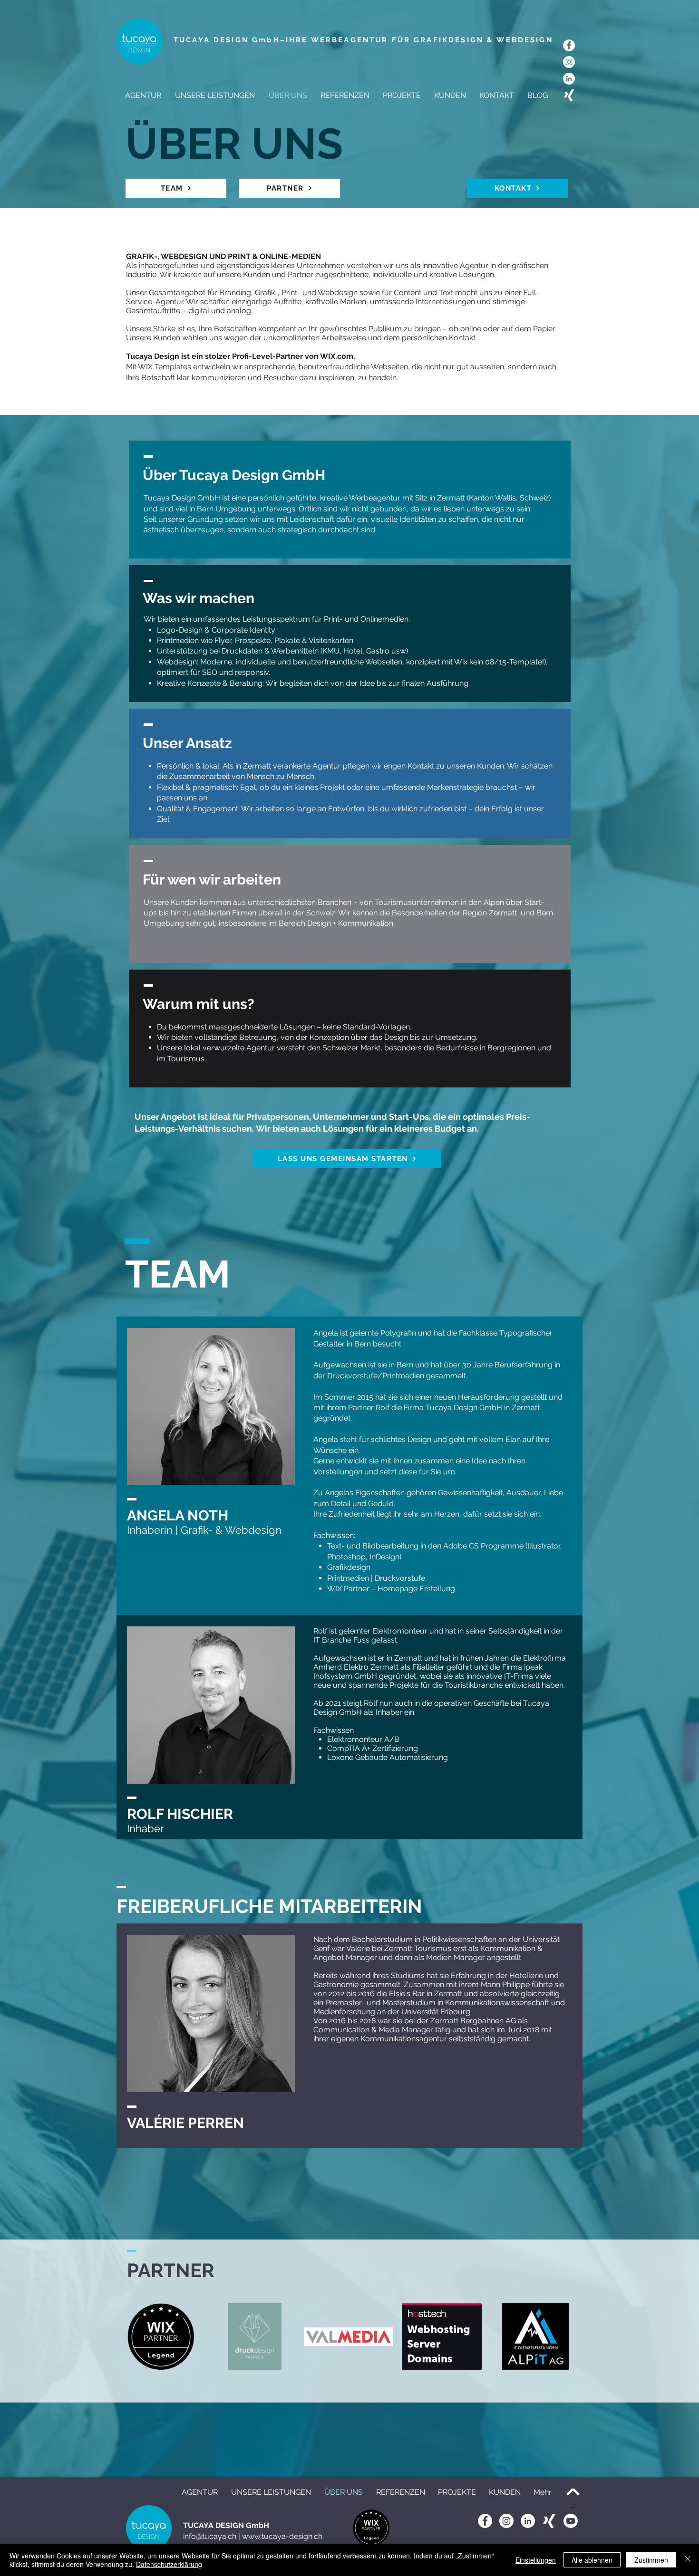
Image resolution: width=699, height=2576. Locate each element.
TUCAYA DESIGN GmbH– (230, 40)
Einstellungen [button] (536, 2560)
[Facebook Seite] (569, 45)
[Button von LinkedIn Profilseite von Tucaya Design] (528, 2521)
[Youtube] (571, 2521)
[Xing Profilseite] (569, 95)
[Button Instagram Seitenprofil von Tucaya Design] (506, 2521)
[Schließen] (688, 2560)
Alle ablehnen (592, 2560)
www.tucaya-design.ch (282, 2536)
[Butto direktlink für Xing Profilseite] (549, 2521)
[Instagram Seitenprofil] (569, 62)
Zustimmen (651, 2560)
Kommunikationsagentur (404, 2039)
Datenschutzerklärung (169, 2564)
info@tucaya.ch (210, 2536)
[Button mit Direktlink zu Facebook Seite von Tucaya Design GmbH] (485, 2521)
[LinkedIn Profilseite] (569, 79)
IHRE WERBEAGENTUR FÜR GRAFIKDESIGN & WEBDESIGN (419, 40)
